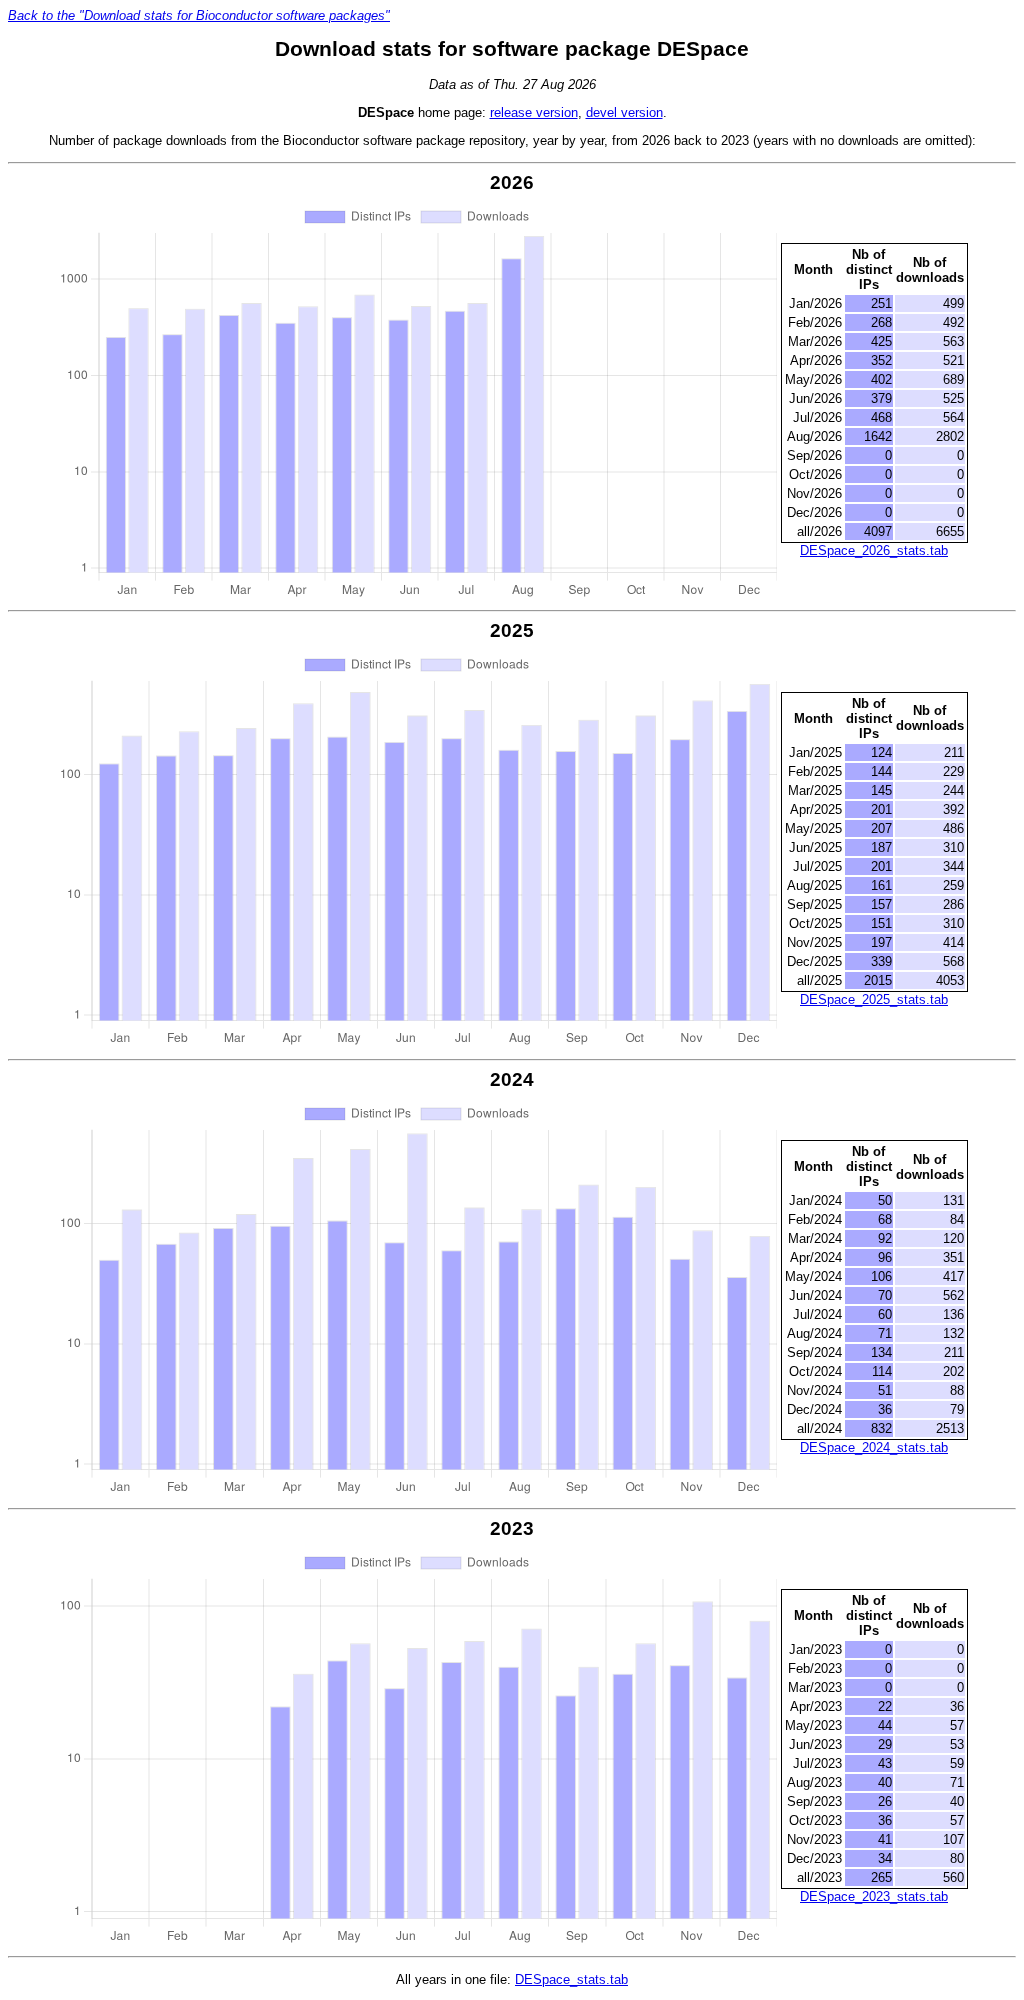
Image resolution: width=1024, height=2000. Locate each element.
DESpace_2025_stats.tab (874, 999)
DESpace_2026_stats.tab (874, 550)
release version (534, 112)
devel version (624, 112)
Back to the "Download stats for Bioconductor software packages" (199, 15)
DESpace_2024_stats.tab (874, 1447)
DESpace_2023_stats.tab (874, 1896)
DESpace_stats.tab (571, 1979)
